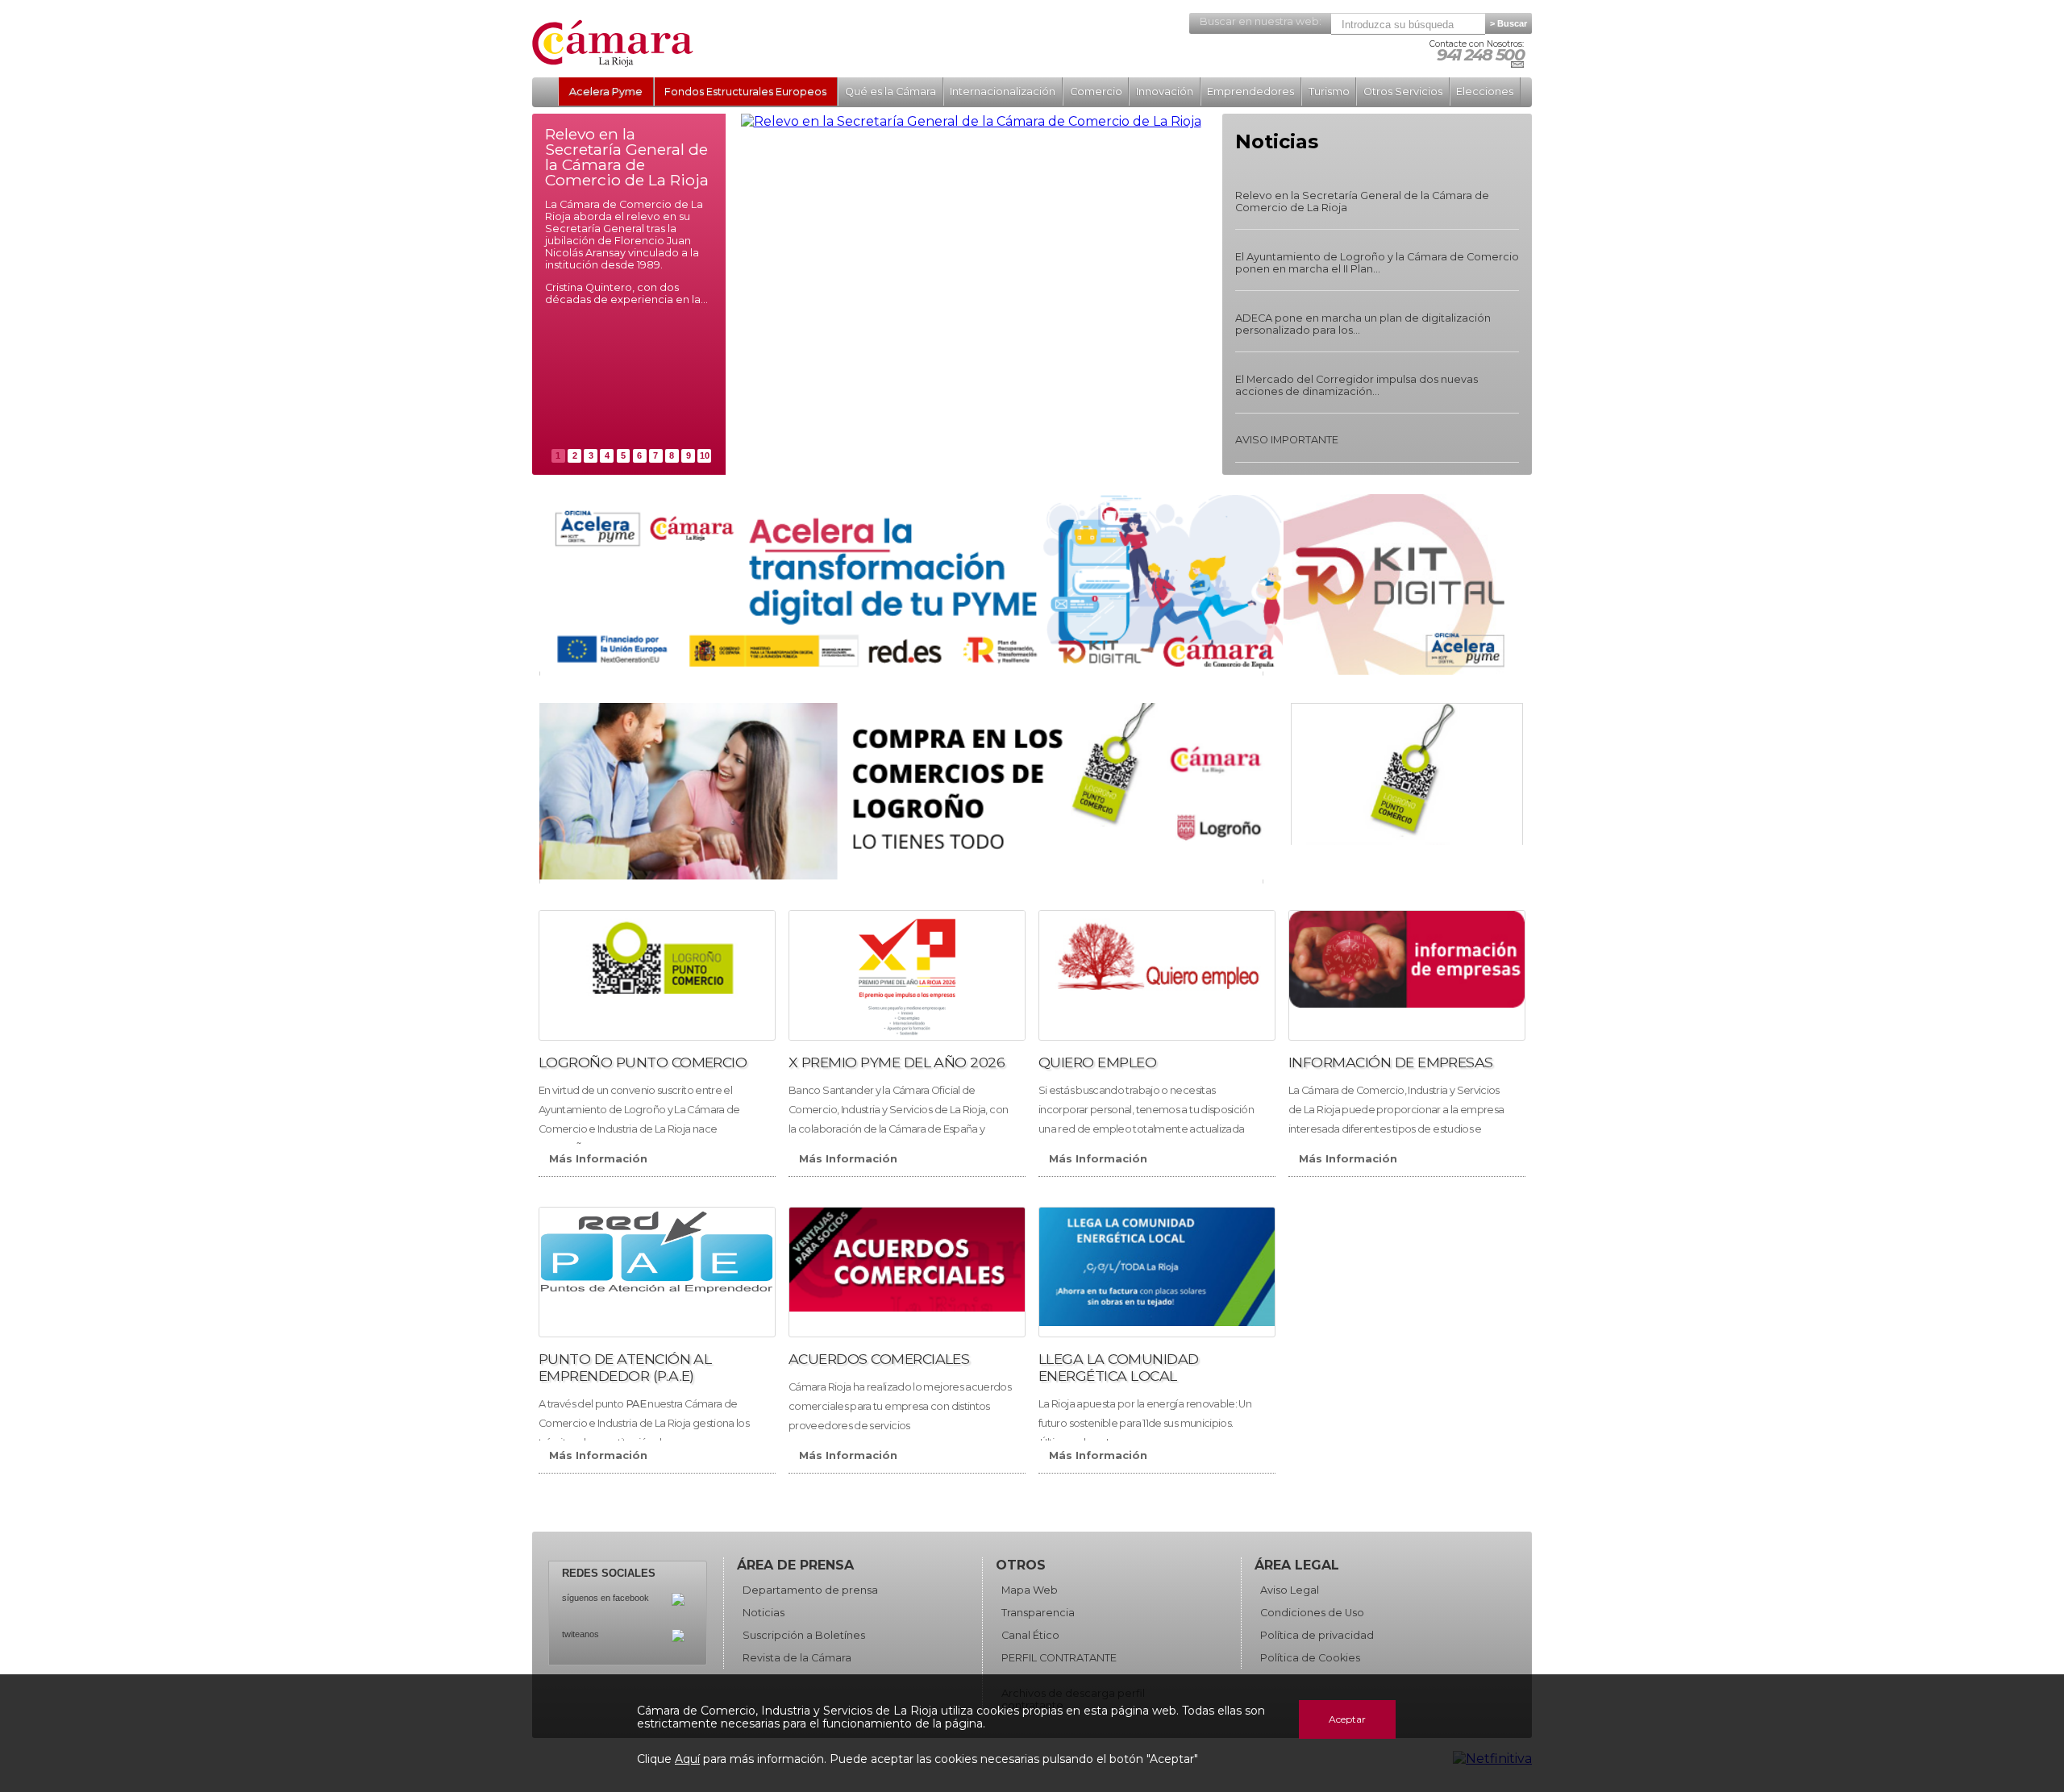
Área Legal (1297, 1565)
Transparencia (1038, 1613)
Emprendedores (1250, 91)
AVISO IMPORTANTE (1287, 440)
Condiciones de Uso (1312, 1613)
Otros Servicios (1403, 91)
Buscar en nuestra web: (1261, 21)
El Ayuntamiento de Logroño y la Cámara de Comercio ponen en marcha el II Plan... (1377, 263)
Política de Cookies (1310, 1658)
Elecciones (1485, 91)
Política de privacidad (1317, 1635)
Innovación (1165, 91)
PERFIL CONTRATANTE (1059, 1658)
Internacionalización (1003, 91)
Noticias (764, 1613)
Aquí (687, 1759)
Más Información (598, 1159)
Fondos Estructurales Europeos (745, 91)
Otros (1021, 1565)
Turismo (1329, 91)
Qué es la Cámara (891, 91)
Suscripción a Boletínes (804, 1635)
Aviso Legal (1290, 1590)
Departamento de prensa (810, 1590)
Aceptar (1347, 1719)
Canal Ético (1030, 1635)
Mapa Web (1030, 1590)
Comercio (1096, 91)
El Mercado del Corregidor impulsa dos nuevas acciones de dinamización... (1357, 385)
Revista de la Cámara (797, 1658)
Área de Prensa (795, 1565)
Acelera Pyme (606, 91)
